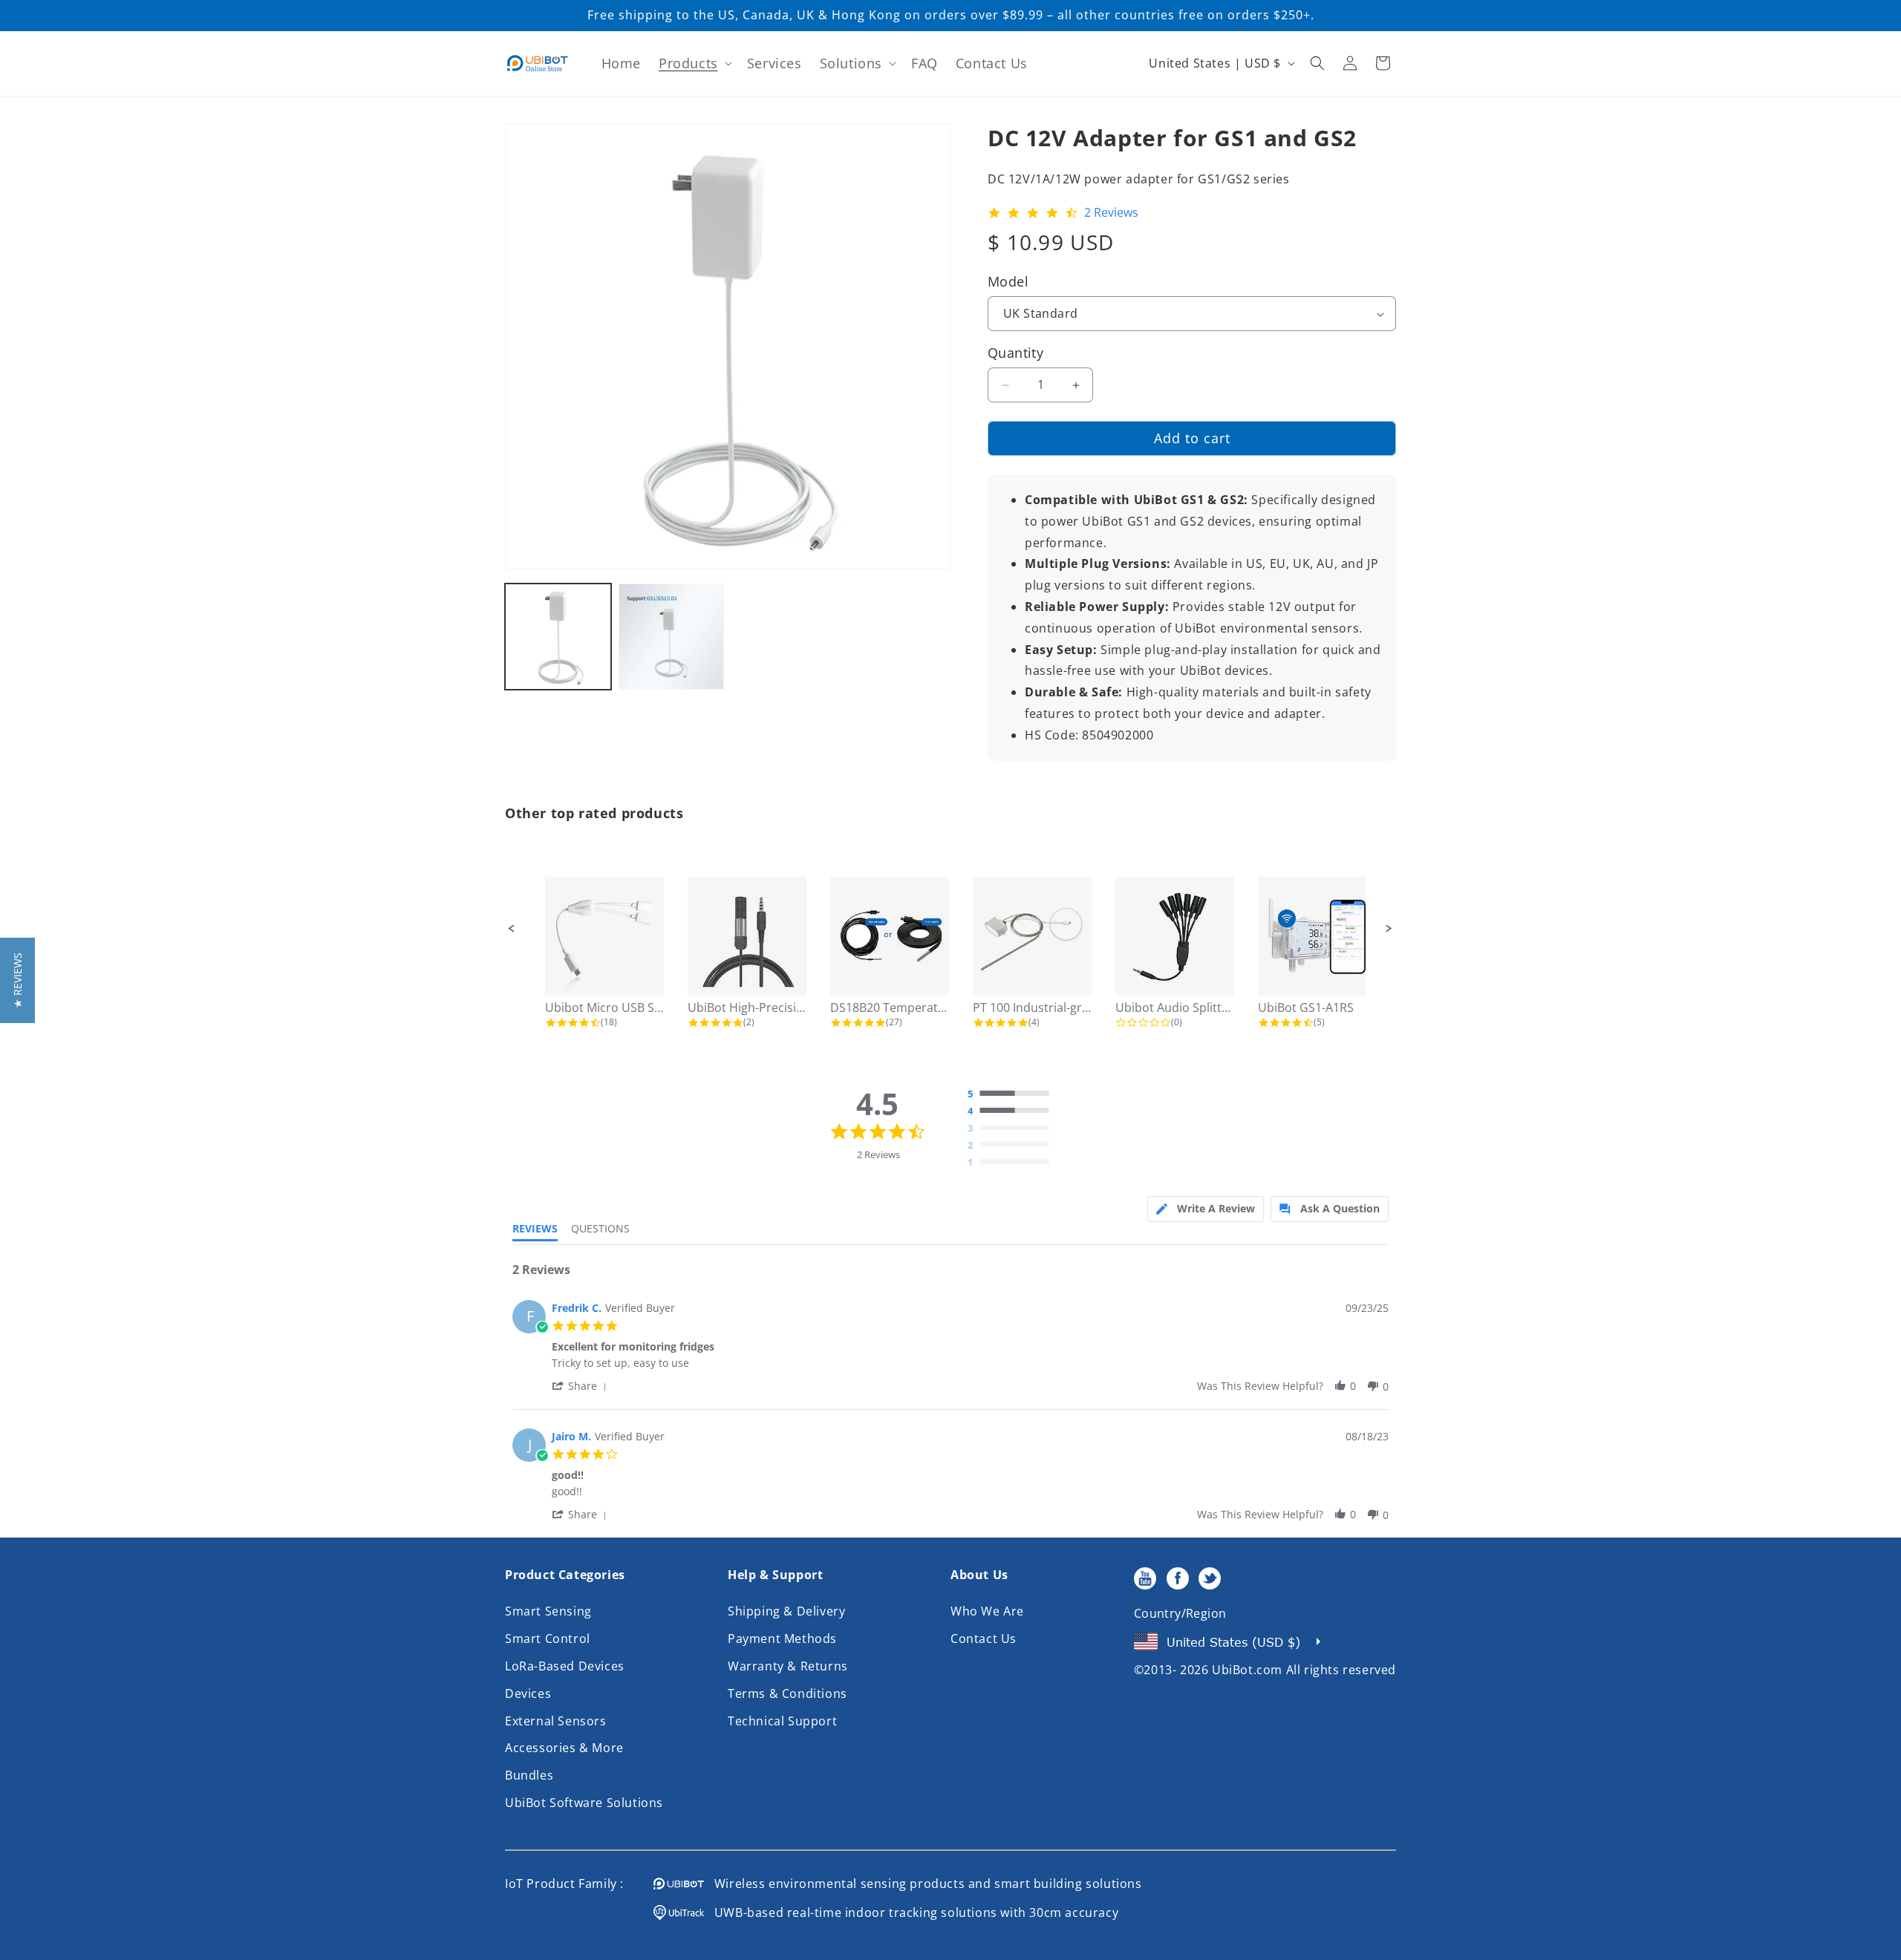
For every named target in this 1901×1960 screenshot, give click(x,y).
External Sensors (556, 1721)
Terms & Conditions (788, 1693)
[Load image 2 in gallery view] (672, 637)
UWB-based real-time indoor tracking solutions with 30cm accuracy (911, 1912)
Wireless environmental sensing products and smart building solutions (923, 1884)
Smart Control (548, 1639)
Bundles (529, 1775)
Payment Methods (782, 1639)
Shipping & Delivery (786, 1611)
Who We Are (987, 1611)
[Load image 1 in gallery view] (558, 637)
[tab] (1206, 1209)
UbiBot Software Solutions (584, 1803)
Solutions (851, 63)
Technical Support (782, 1721)
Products (688, 63)
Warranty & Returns (788, 1666)
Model (1008, 281)
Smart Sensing (548, 1611)
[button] (694, 63)
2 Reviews (1111, 213)
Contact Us (984, 1639)
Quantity (1015, 353)
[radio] (1012, 1094)
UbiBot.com (1247, 1670)
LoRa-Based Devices (565, 1666)
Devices (528, 1693)
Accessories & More (564, 1748)
